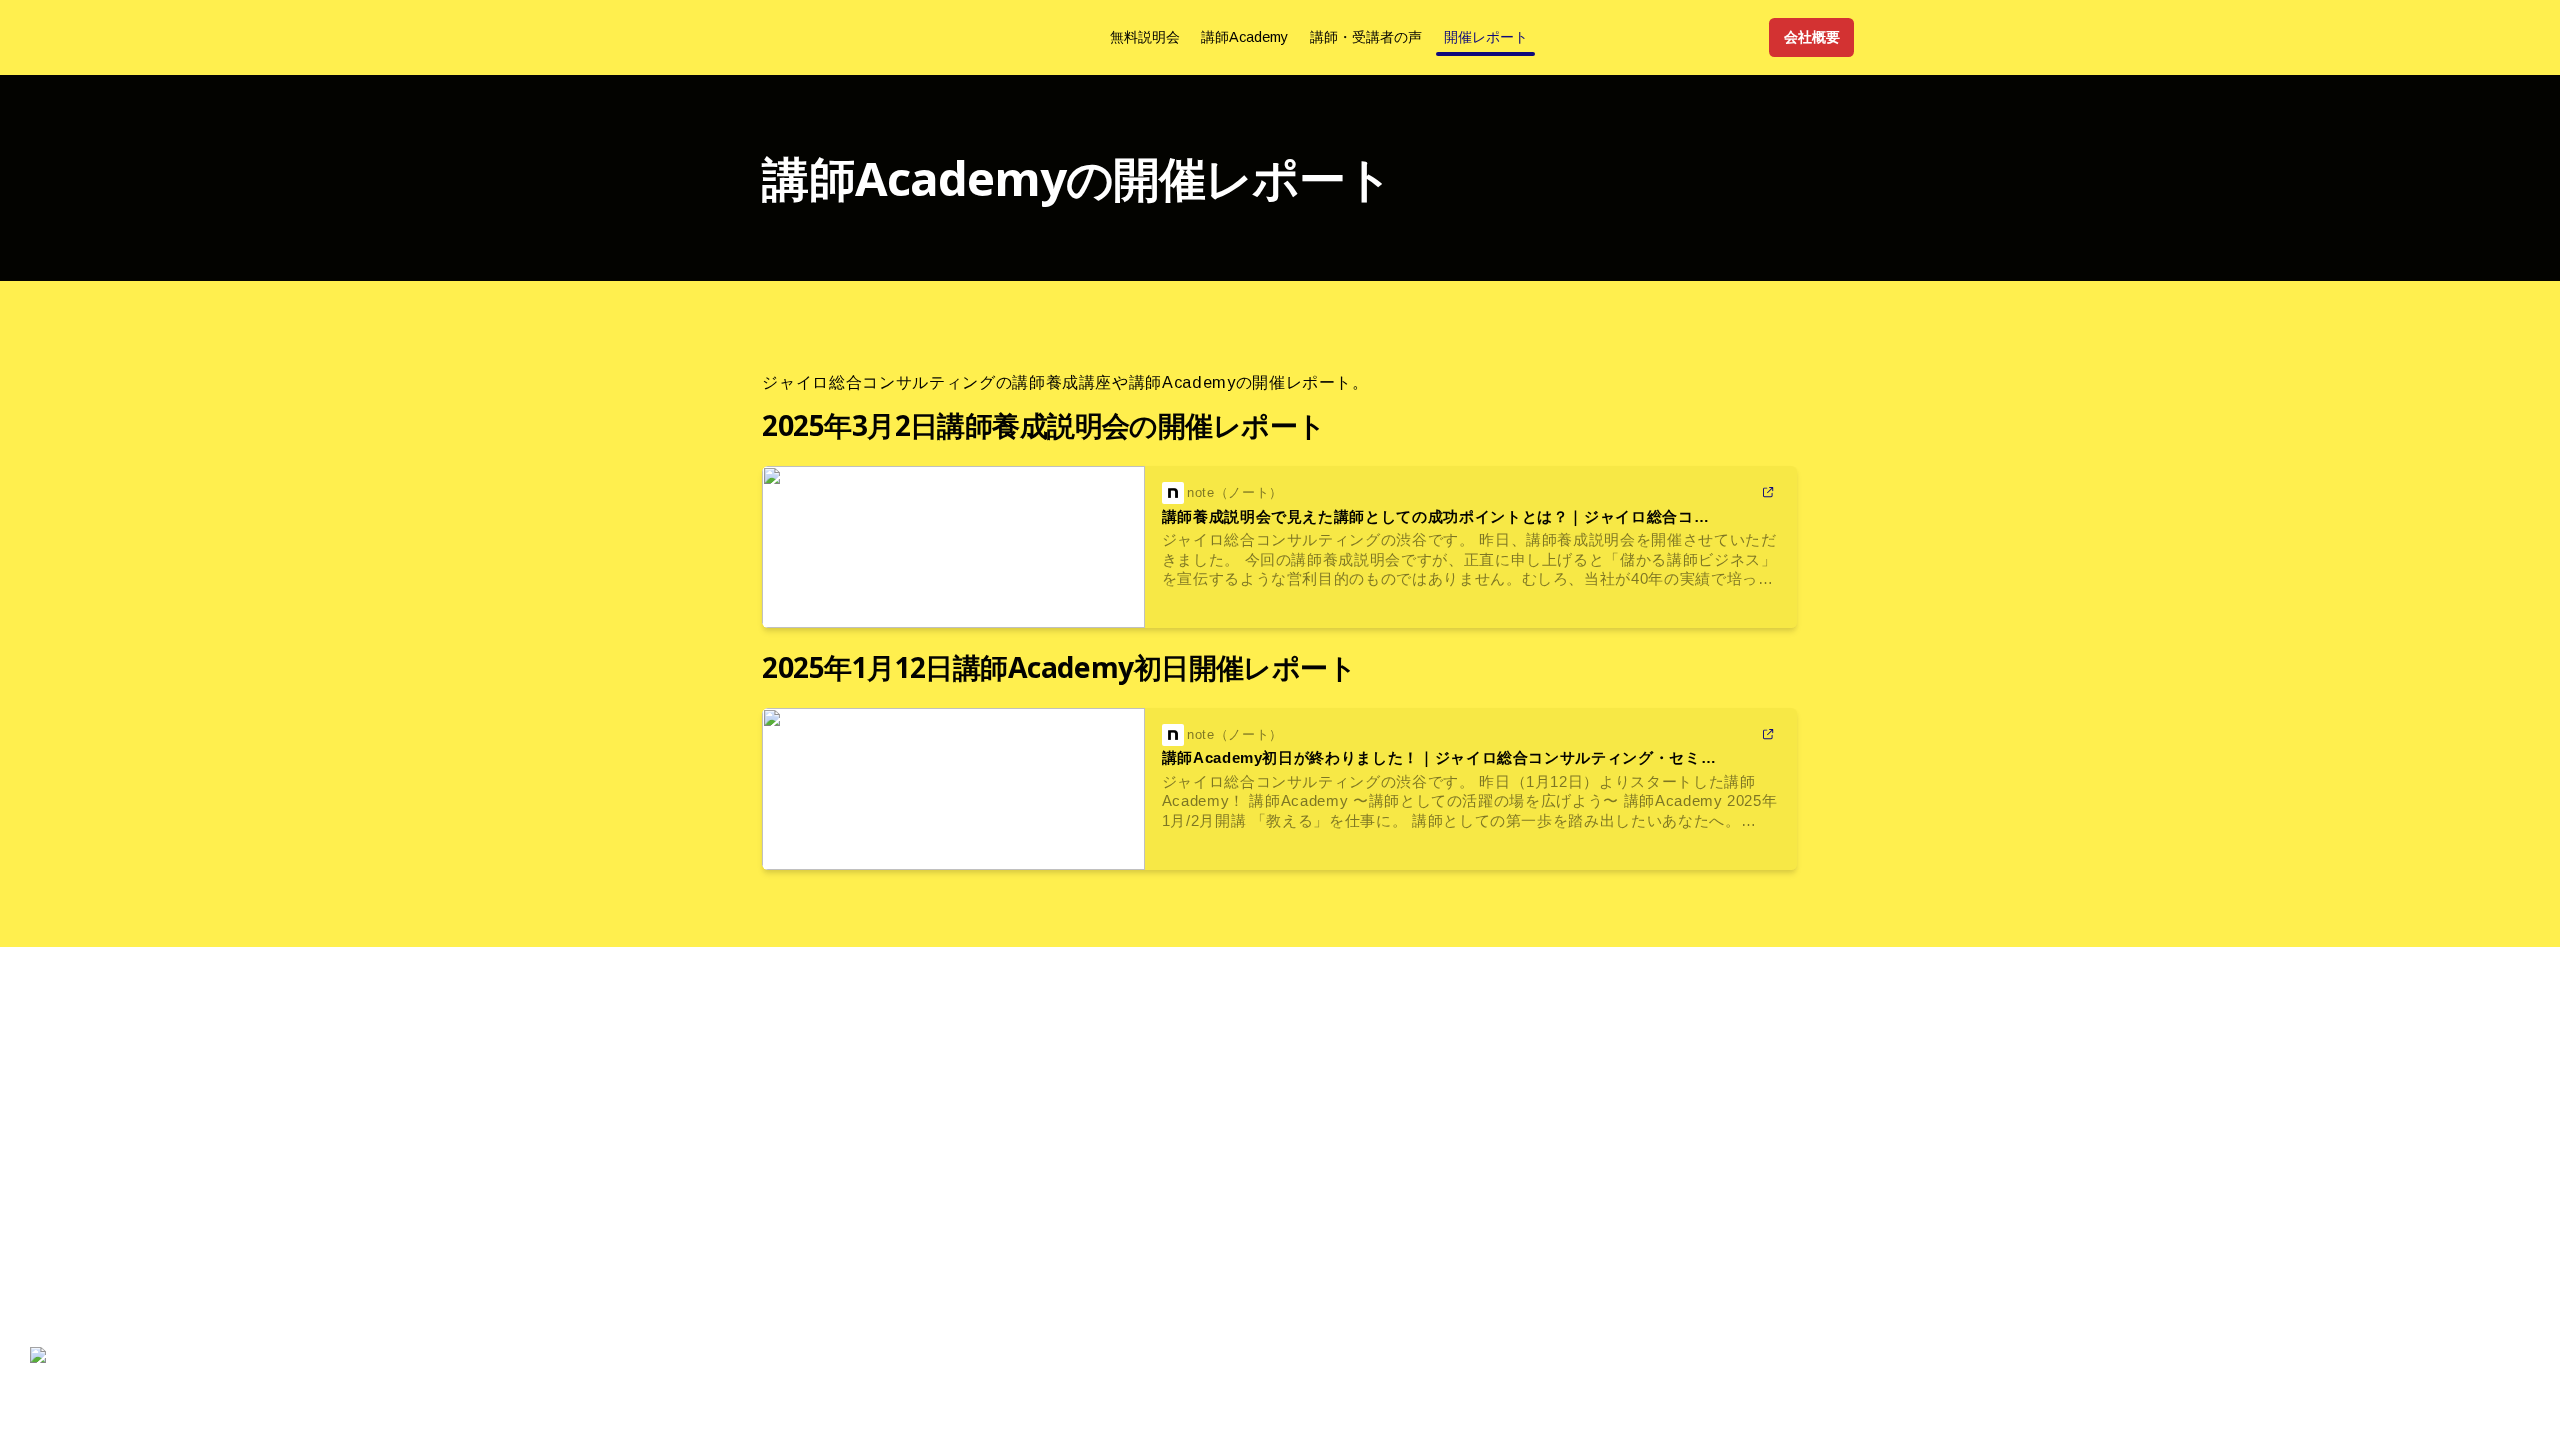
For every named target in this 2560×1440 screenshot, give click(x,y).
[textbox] (1280, 37)
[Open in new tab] (1769, 493)
